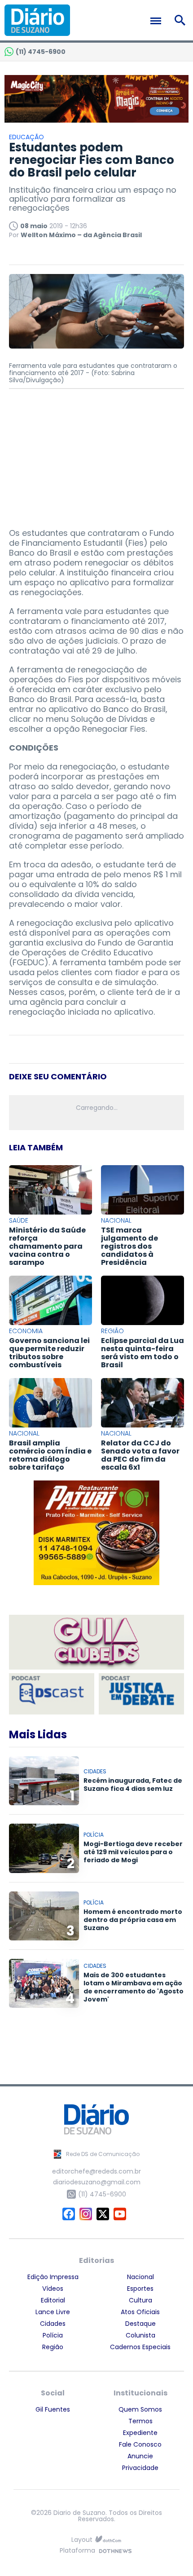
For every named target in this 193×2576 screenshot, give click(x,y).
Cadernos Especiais (140, 2347)
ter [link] (97, 689)
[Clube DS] (96, 1643)
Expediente (140, 2433)
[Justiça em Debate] (141, 1694)
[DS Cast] (52, 1694)
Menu (158, 21)
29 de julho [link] (114, 651)
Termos (140, 2421)
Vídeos (53, 2289)
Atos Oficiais (140, 2312)
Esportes (140, 2289)
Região (53, 2347)
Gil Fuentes (53, 2409)
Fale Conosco (140, 2444)
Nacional (140, 2277)
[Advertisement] (96, 454)
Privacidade (140, 2468)
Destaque (140, 2324)
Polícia (53, 2335)
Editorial (53, 2300)
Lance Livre (53, 2312)
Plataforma (77, 2551)
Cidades (53, 2324)
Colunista (140, 2335)
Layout (82, 2540)
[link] (114, 651)
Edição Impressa (53, 2277)
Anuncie (140, 2456)
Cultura (140, 2300)
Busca (182, 20)
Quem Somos (140, 2409)
